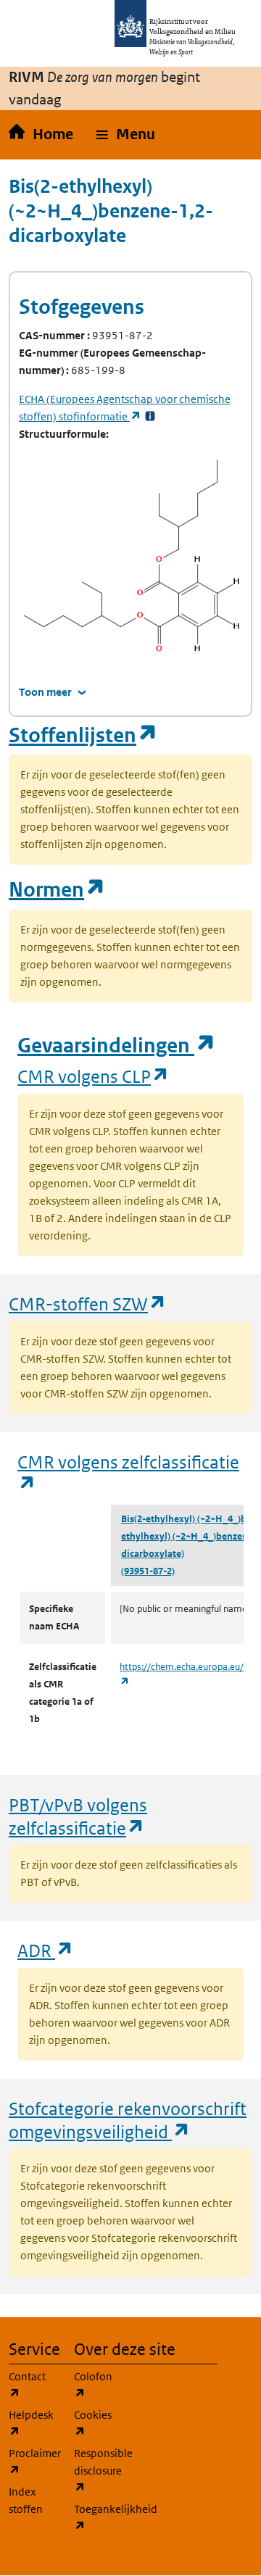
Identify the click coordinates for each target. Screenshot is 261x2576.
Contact (33, 2385)
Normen (57, 890)
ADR (46, 1950)
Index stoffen (26, 2500)
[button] (126, 135)
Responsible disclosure (98, 2470)
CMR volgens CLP (94, 1076)
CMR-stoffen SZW (88, 1304)
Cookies (98, 2423)
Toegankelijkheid (98, 2517)
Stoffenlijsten (83, 735)
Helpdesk (33, 2423)
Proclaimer (33, 2461)
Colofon (98, 2385)
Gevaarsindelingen (117, 1046)
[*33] (150, 416)
